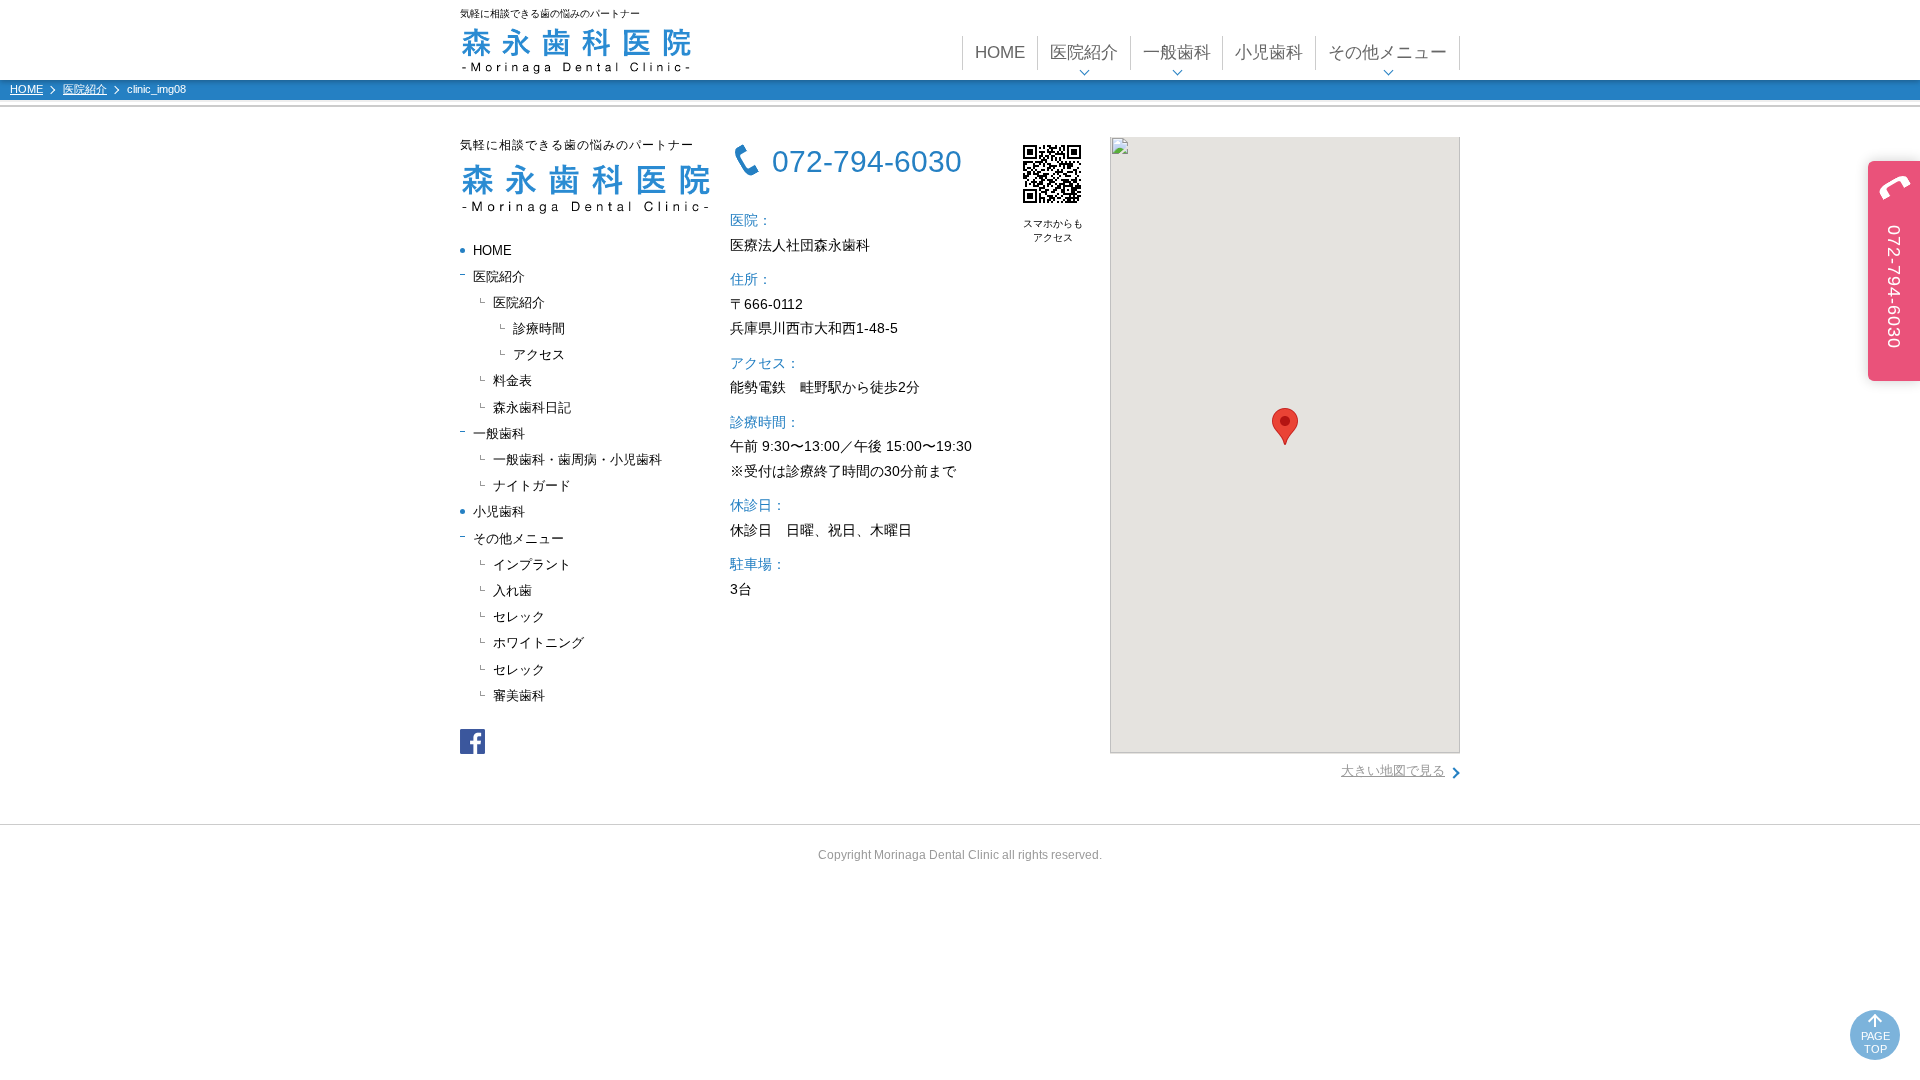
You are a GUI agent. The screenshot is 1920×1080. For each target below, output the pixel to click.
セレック (519, 616)
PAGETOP (1875, 1042)
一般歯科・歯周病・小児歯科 (577, 459)
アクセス (539, 354)
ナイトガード (532, 485)
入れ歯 (512, 590)
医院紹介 (519, 302)
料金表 (512, 380)
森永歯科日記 (532, 407)
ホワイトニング (538, 642)
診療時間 (539, 328)
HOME (1000, 52)
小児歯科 (1269, 52)
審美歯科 (519, 695)
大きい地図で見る (1393, 770)
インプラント (532, 564)
